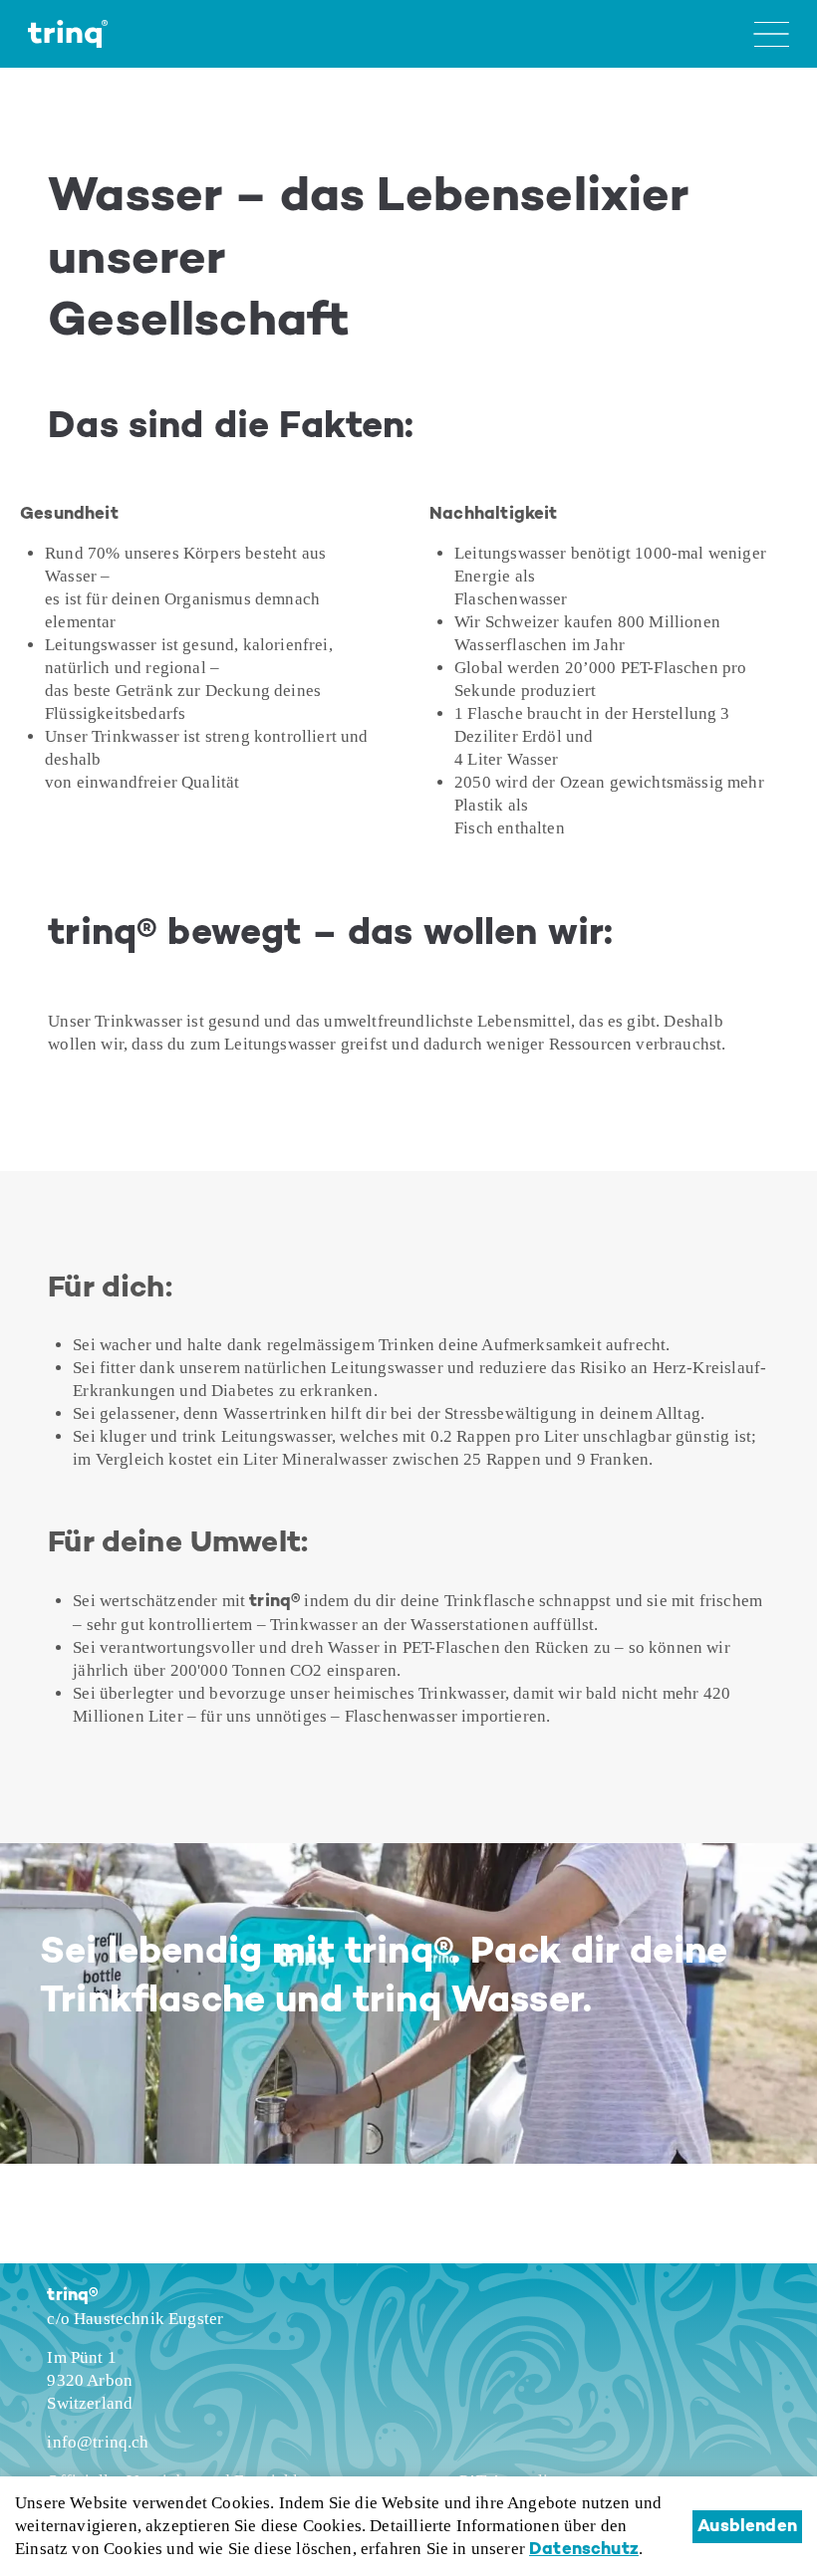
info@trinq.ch (98, 2442)
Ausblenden (747, 2527)
